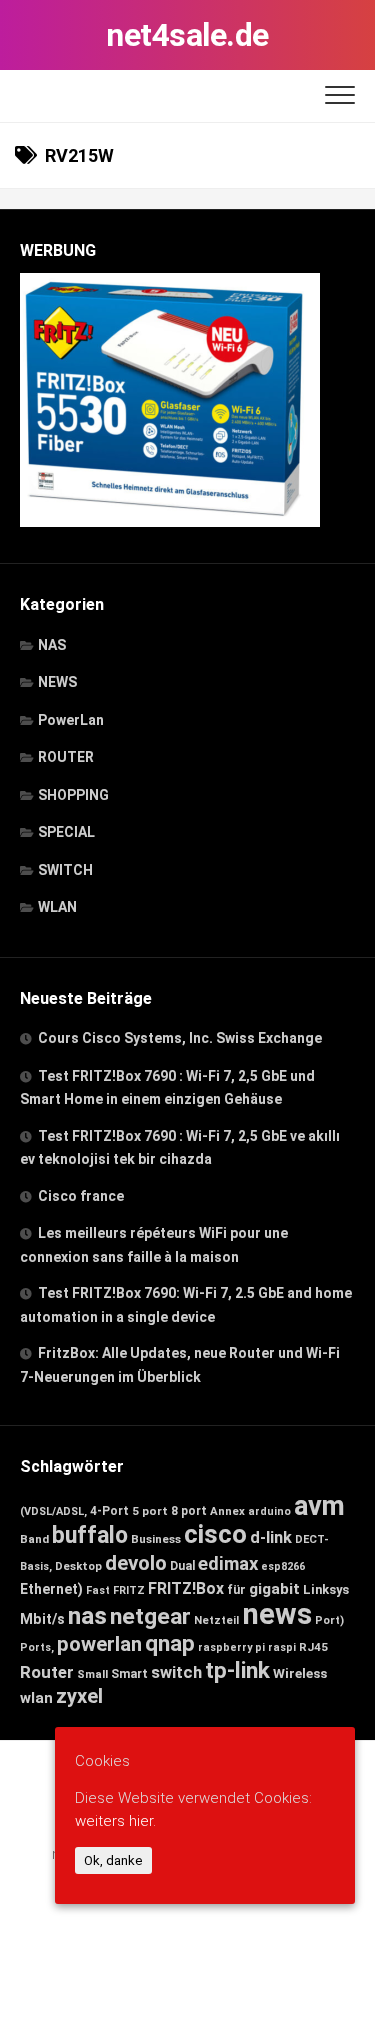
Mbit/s (42, 1619)
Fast (98, 1590)
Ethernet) (51, 1589)
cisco (215, 1534)
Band (34, 1539)
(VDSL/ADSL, (53, 1511)
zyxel (79, 1696)
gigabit (274, 1589)
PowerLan (71, 720)
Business (156, 1539)
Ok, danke (113, 1860)
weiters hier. (115, 1821)
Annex (227, 1511)
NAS (52, 645)
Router (47, 1672)
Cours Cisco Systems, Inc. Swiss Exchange (180, 1038)
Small (92, 1674)
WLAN (57, 907)
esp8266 (283, 1566)
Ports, (37, 1647)
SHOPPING (73, 795)
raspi (282, 1647)
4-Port (109, 1511)
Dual (182, 1566)
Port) (329, 1620)
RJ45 (313, 1647)
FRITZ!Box (186, 1588)
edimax (228, 1564)
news (277, 1614)
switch (176, 1672)
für (236, 1589)
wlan (36, 1698)
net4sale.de (187, 35)
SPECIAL (66, 832)
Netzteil (216, 1620)
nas (87, 1615)
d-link (271, 1537)
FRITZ (129, 1590)
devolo (136, 1563)
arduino (269, 1511)
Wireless (300, 1673)
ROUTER (66, 757)
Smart (129, 1673)
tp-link (237, 1670)
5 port (150, 1511)
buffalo (90, 1535)
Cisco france (81, 1196)
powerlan (99, 1644)
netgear (150, 1616)
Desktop (78, 1566)
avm (319, 1506)
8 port (189, 1511)
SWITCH (65, 870)
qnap (170, 1643)
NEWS (57, 682)
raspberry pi (231, 1647)
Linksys (326, 1589)
